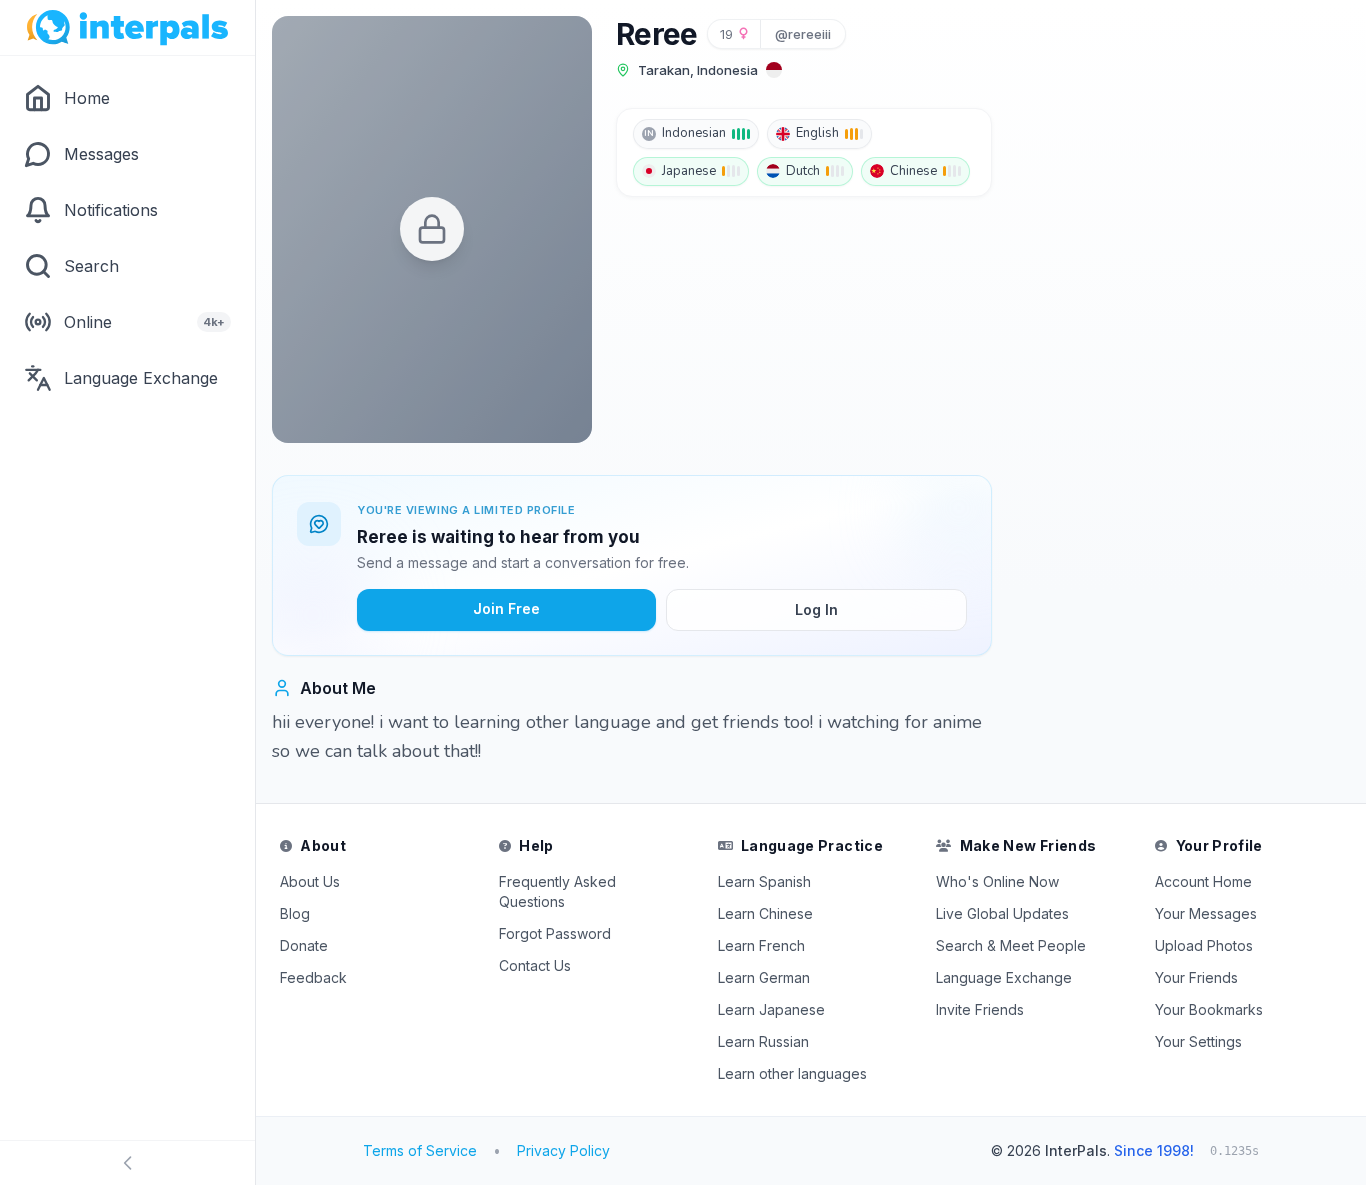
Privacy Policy (563, 1150)
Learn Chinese (765, 913)
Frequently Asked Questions (557, 891)
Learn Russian (763, 1041)
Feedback (313, 977)
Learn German (764, 977)
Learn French (761, 945)
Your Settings (1198, 1041)
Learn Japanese (771, 1009)
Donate (304, 945)
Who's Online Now (997, 881)
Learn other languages (792, 1073)
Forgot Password (555, 933)
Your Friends (1196, 977)
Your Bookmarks (1209, 1009)
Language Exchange (1004, 977)
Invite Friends (980, 1009)
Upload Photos (1204, 945)
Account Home (1203, 881)
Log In (816, 609)
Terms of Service (420, 1150)
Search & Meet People (1011, 945)
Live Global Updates (1002, 913)
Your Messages (1206, 913)
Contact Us (535, 965)
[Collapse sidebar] (127, 1163)
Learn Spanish (764, 881)
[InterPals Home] (127, 28)
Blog (295, 913)
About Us (310, 881)
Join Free (506, 608)
